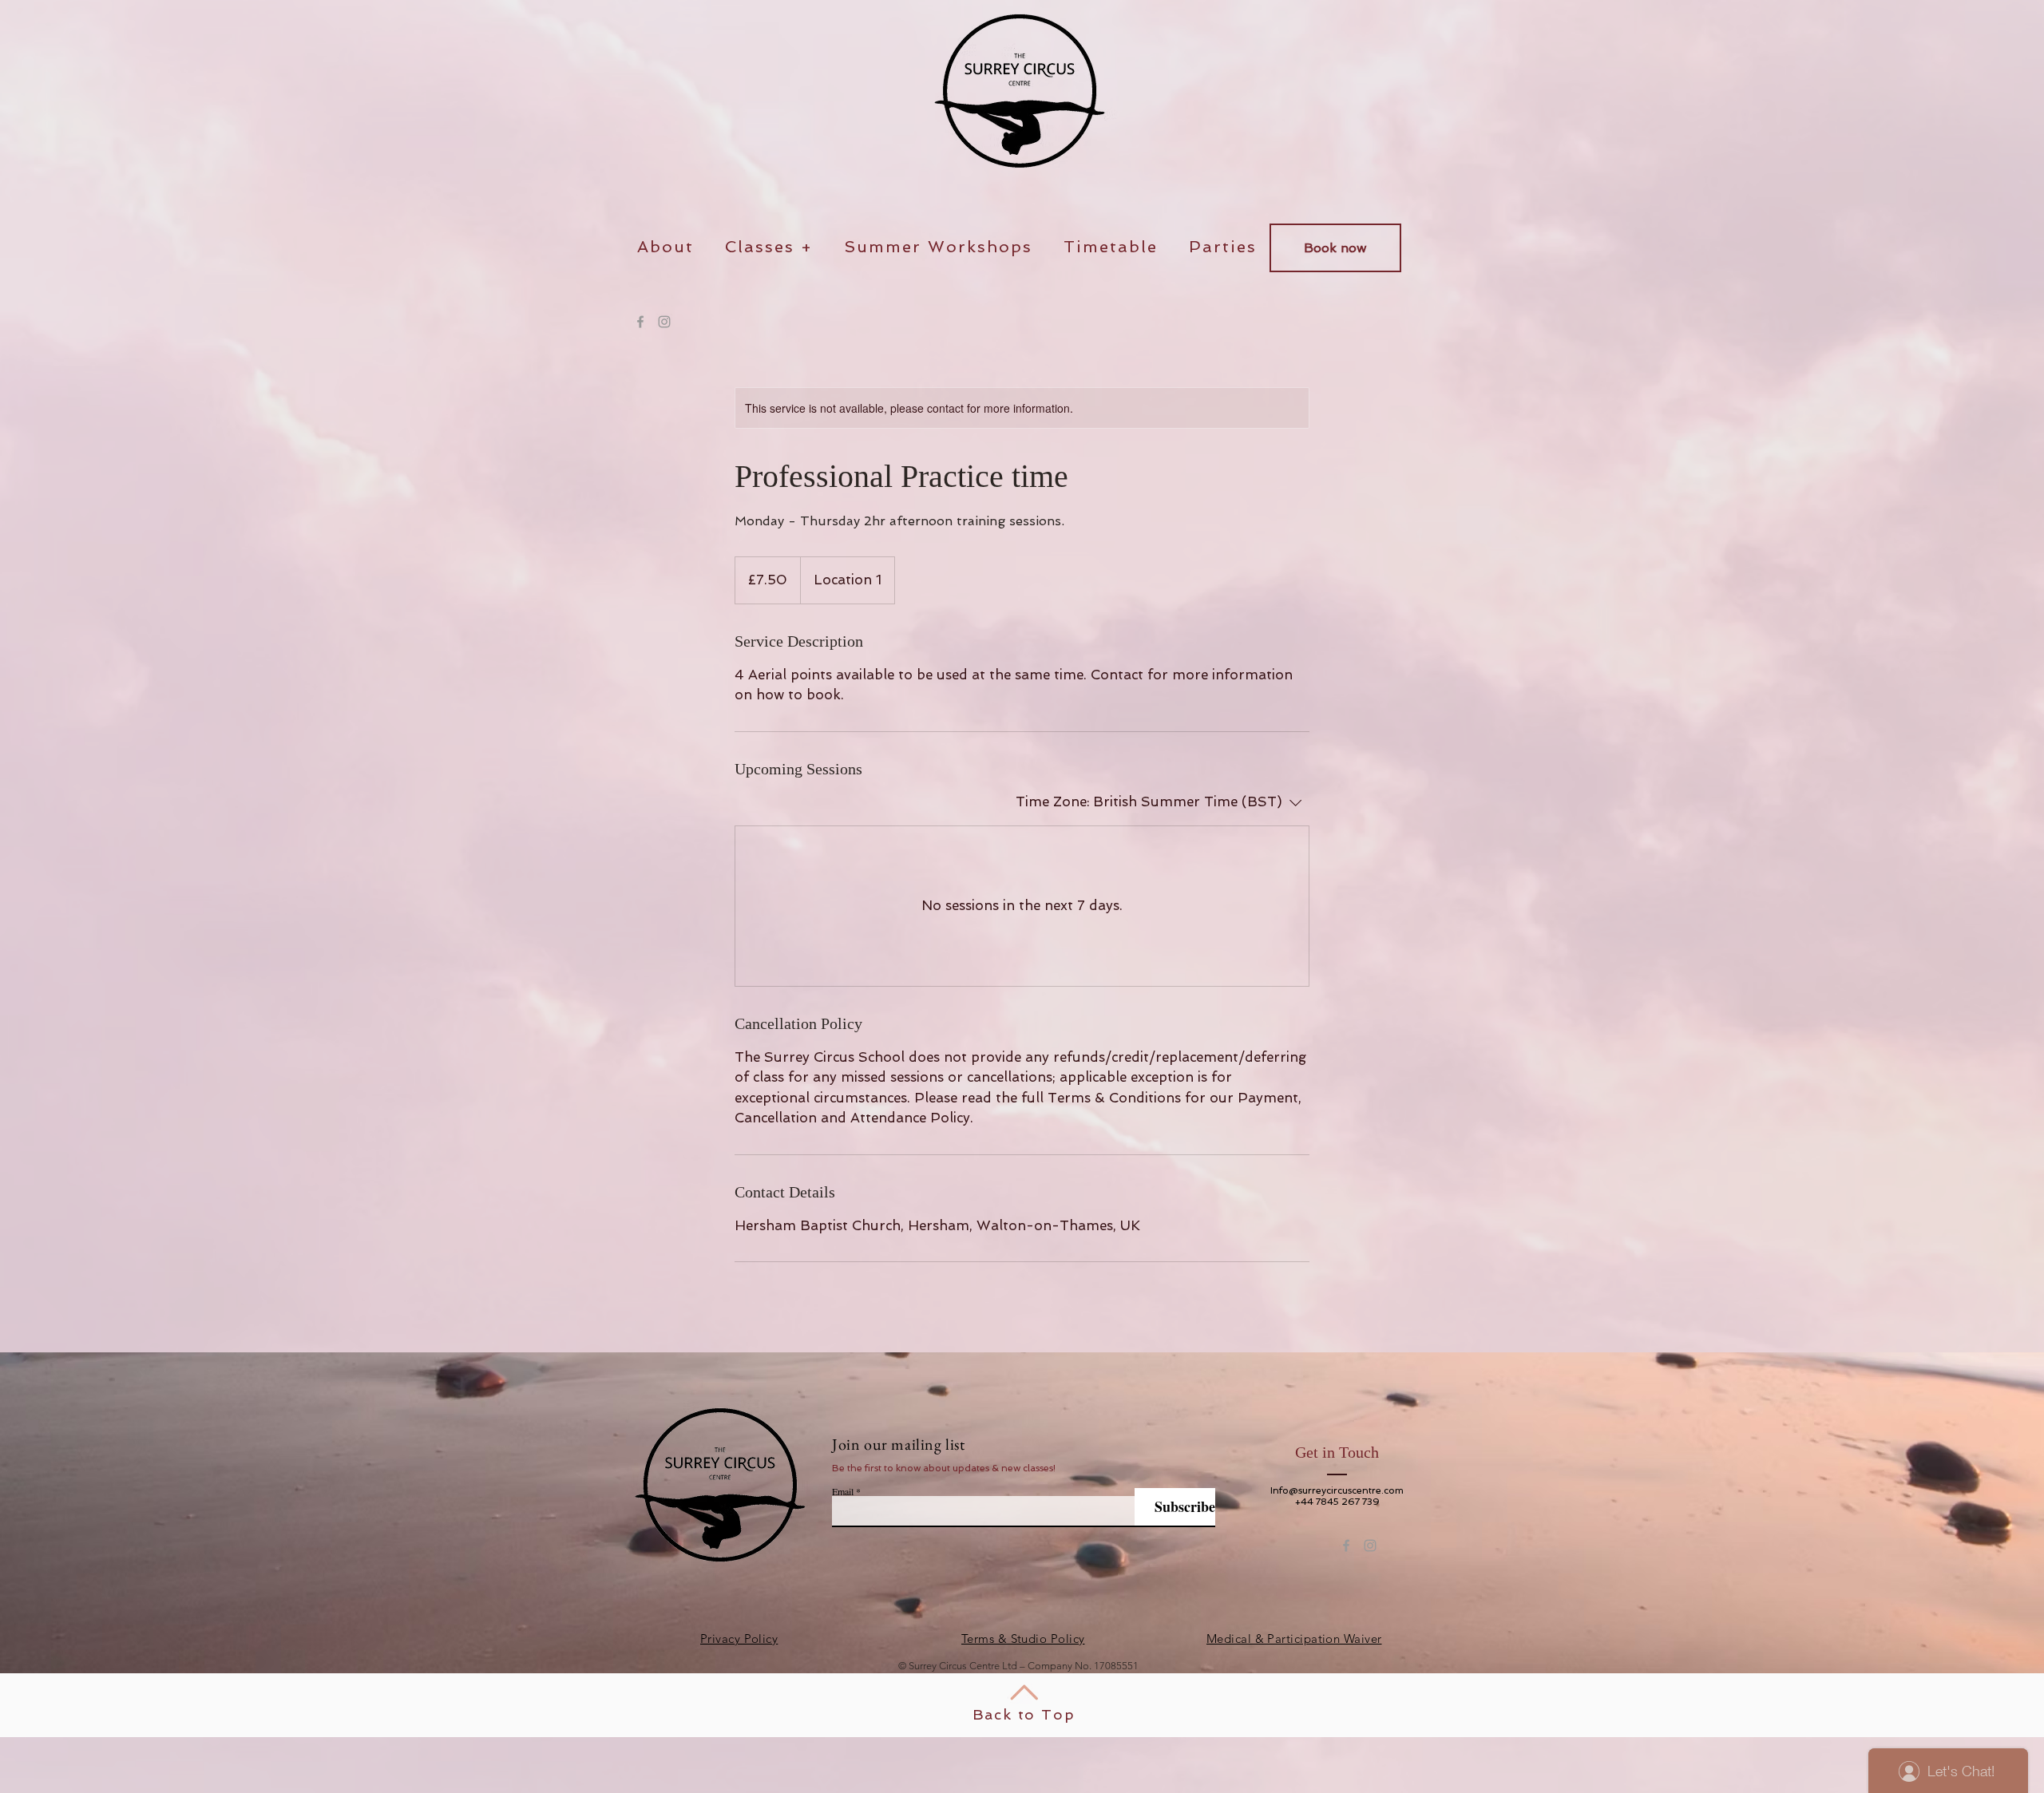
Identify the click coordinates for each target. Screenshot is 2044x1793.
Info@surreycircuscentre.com (1337, 1490)
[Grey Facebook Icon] (640, 322)
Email (843, 1491)
